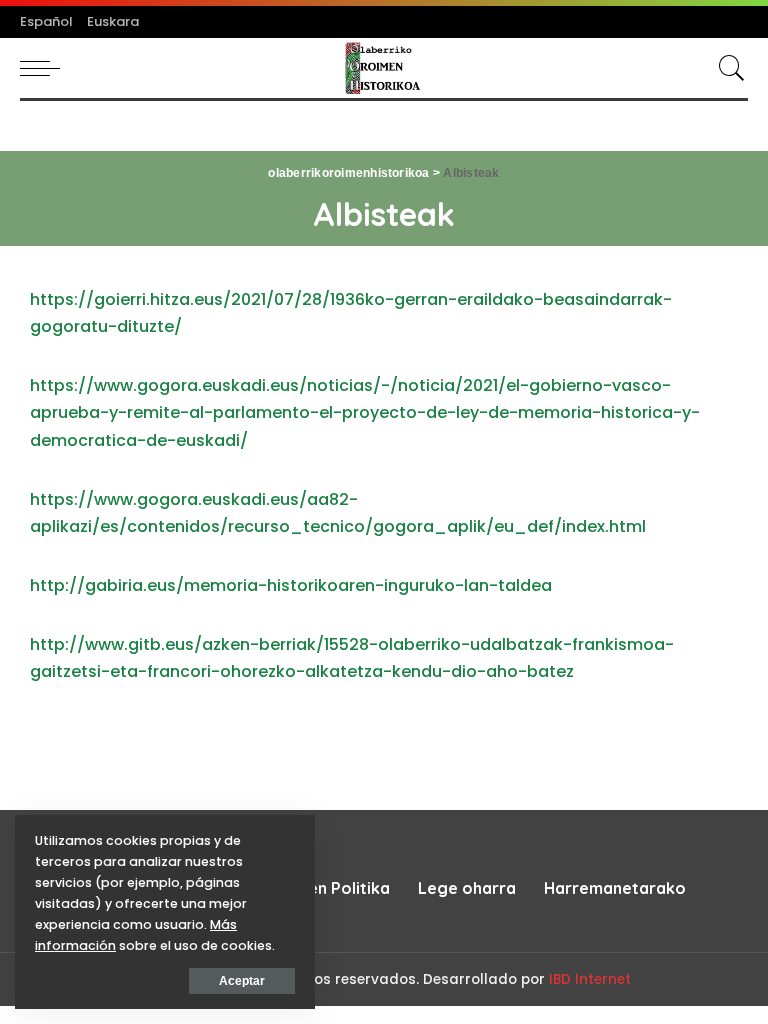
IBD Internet (590, 979)
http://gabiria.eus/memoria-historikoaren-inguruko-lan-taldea (291, 585)
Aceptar (242, 981)
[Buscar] (727, 68)
